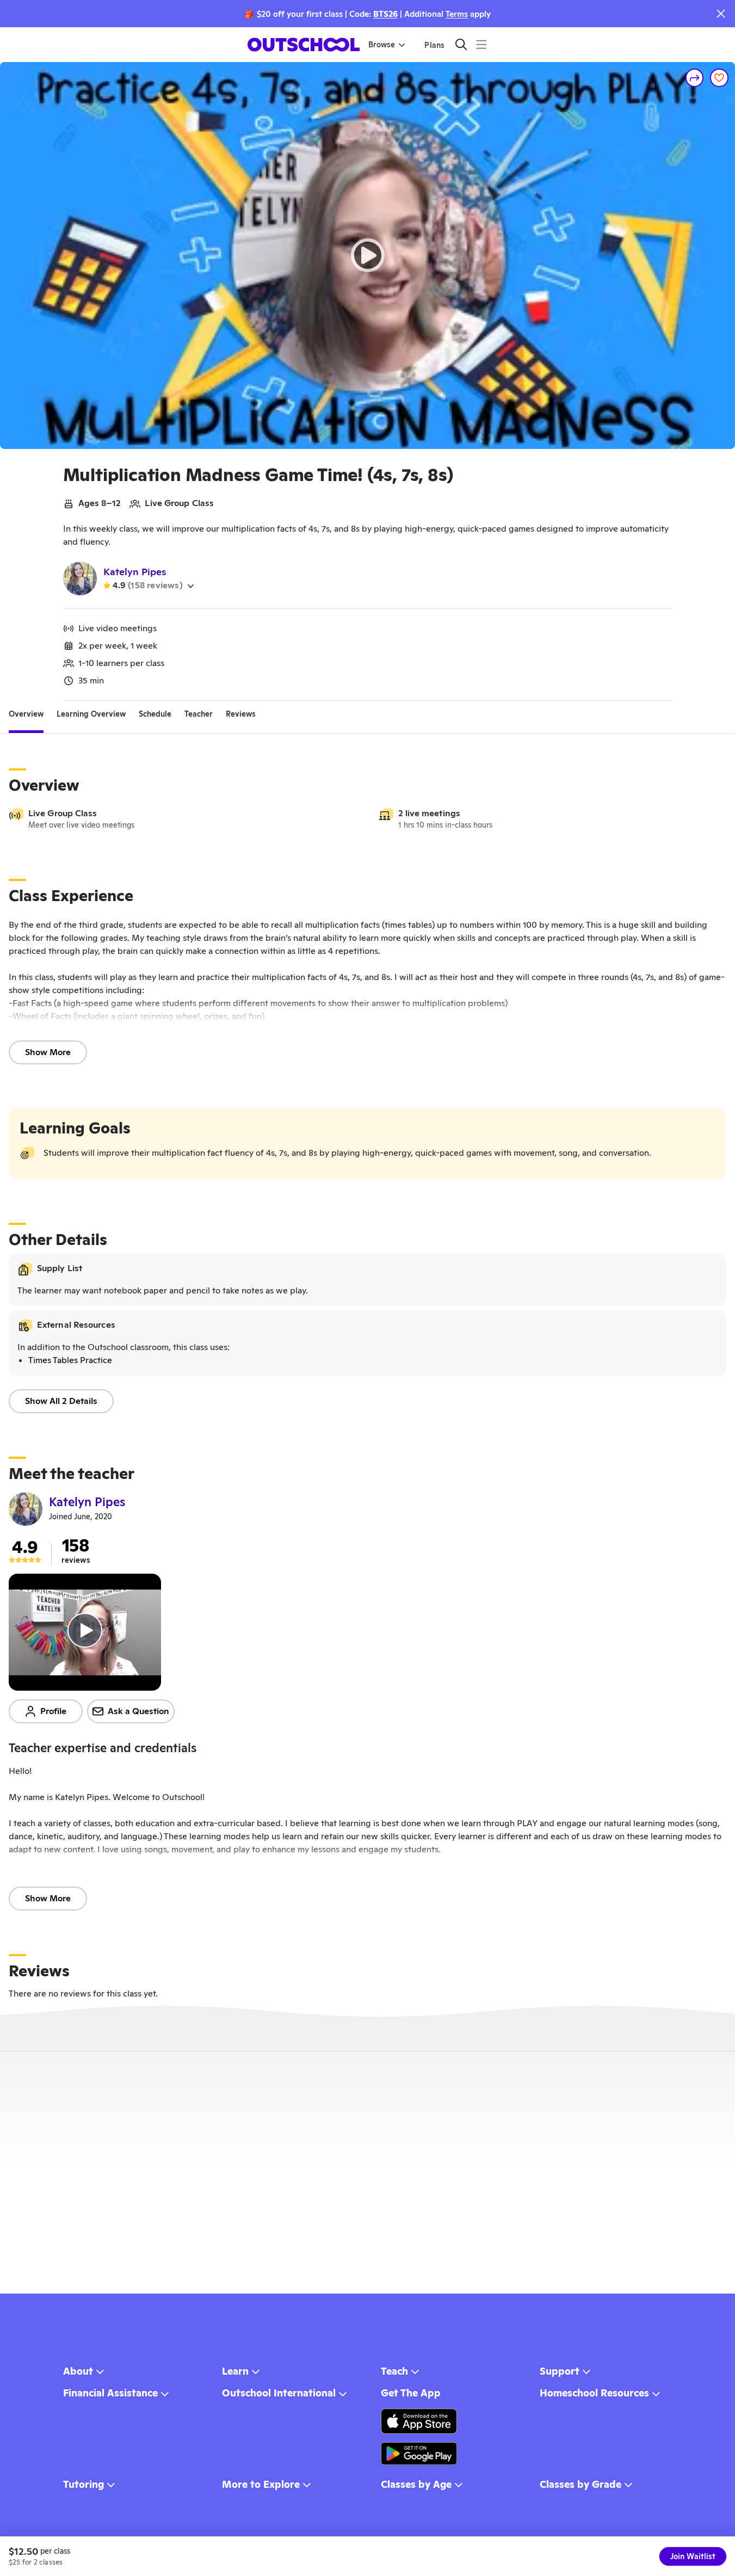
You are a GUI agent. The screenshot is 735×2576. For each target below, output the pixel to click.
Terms (457, 14)
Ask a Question (138, 1711)
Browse (382, 45)
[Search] (461, 44)
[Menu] (481, 44)
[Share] (695, 78)
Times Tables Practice (70, 1360)
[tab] (26, 714)
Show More (48, 1052)
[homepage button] (304, 45)
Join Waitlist (693, 2556)
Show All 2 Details (61, 1401)
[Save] (719, 78)
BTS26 (385, 14)
